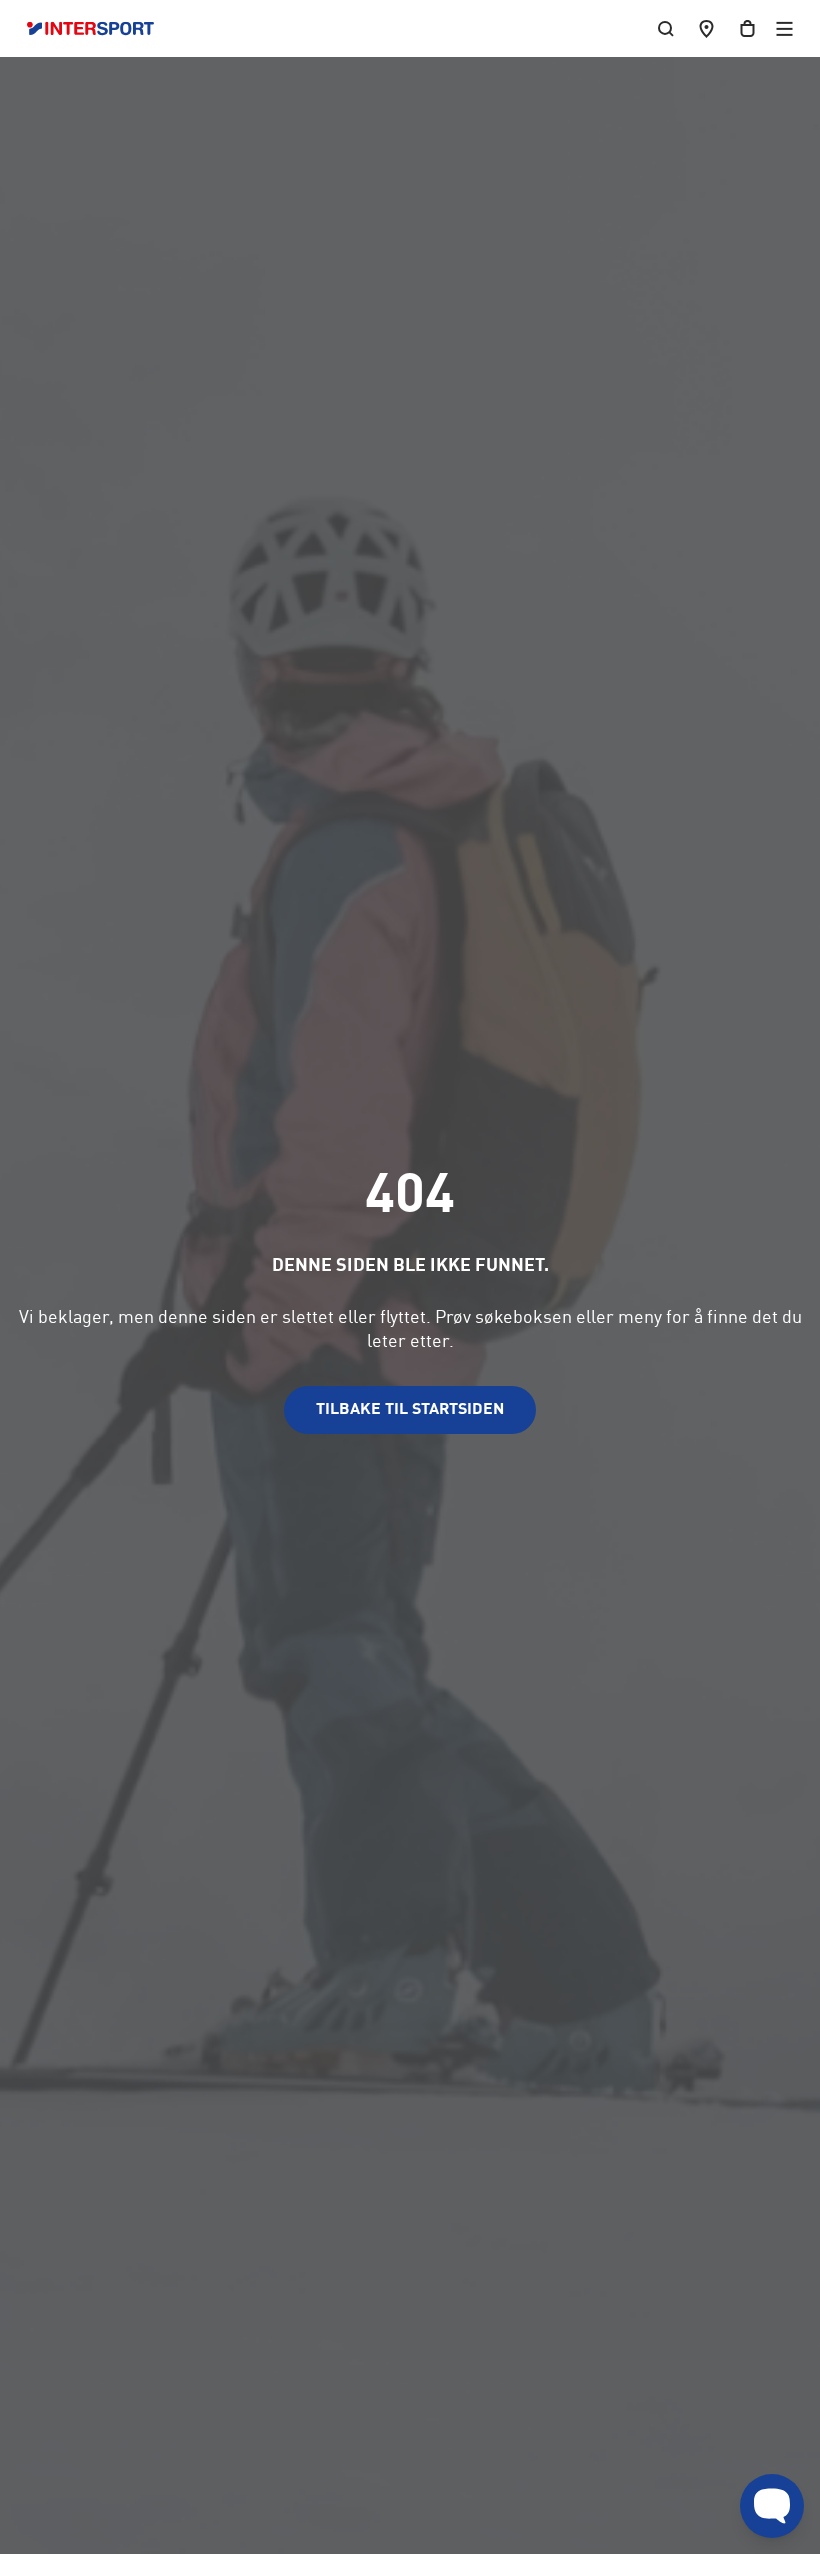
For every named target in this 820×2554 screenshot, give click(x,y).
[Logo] (100, 29)
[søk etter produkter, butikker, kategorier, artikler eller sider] (666, 28)
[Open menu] (784, 28)
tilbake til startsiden (410, 1410)
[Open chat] (772, 2506)
